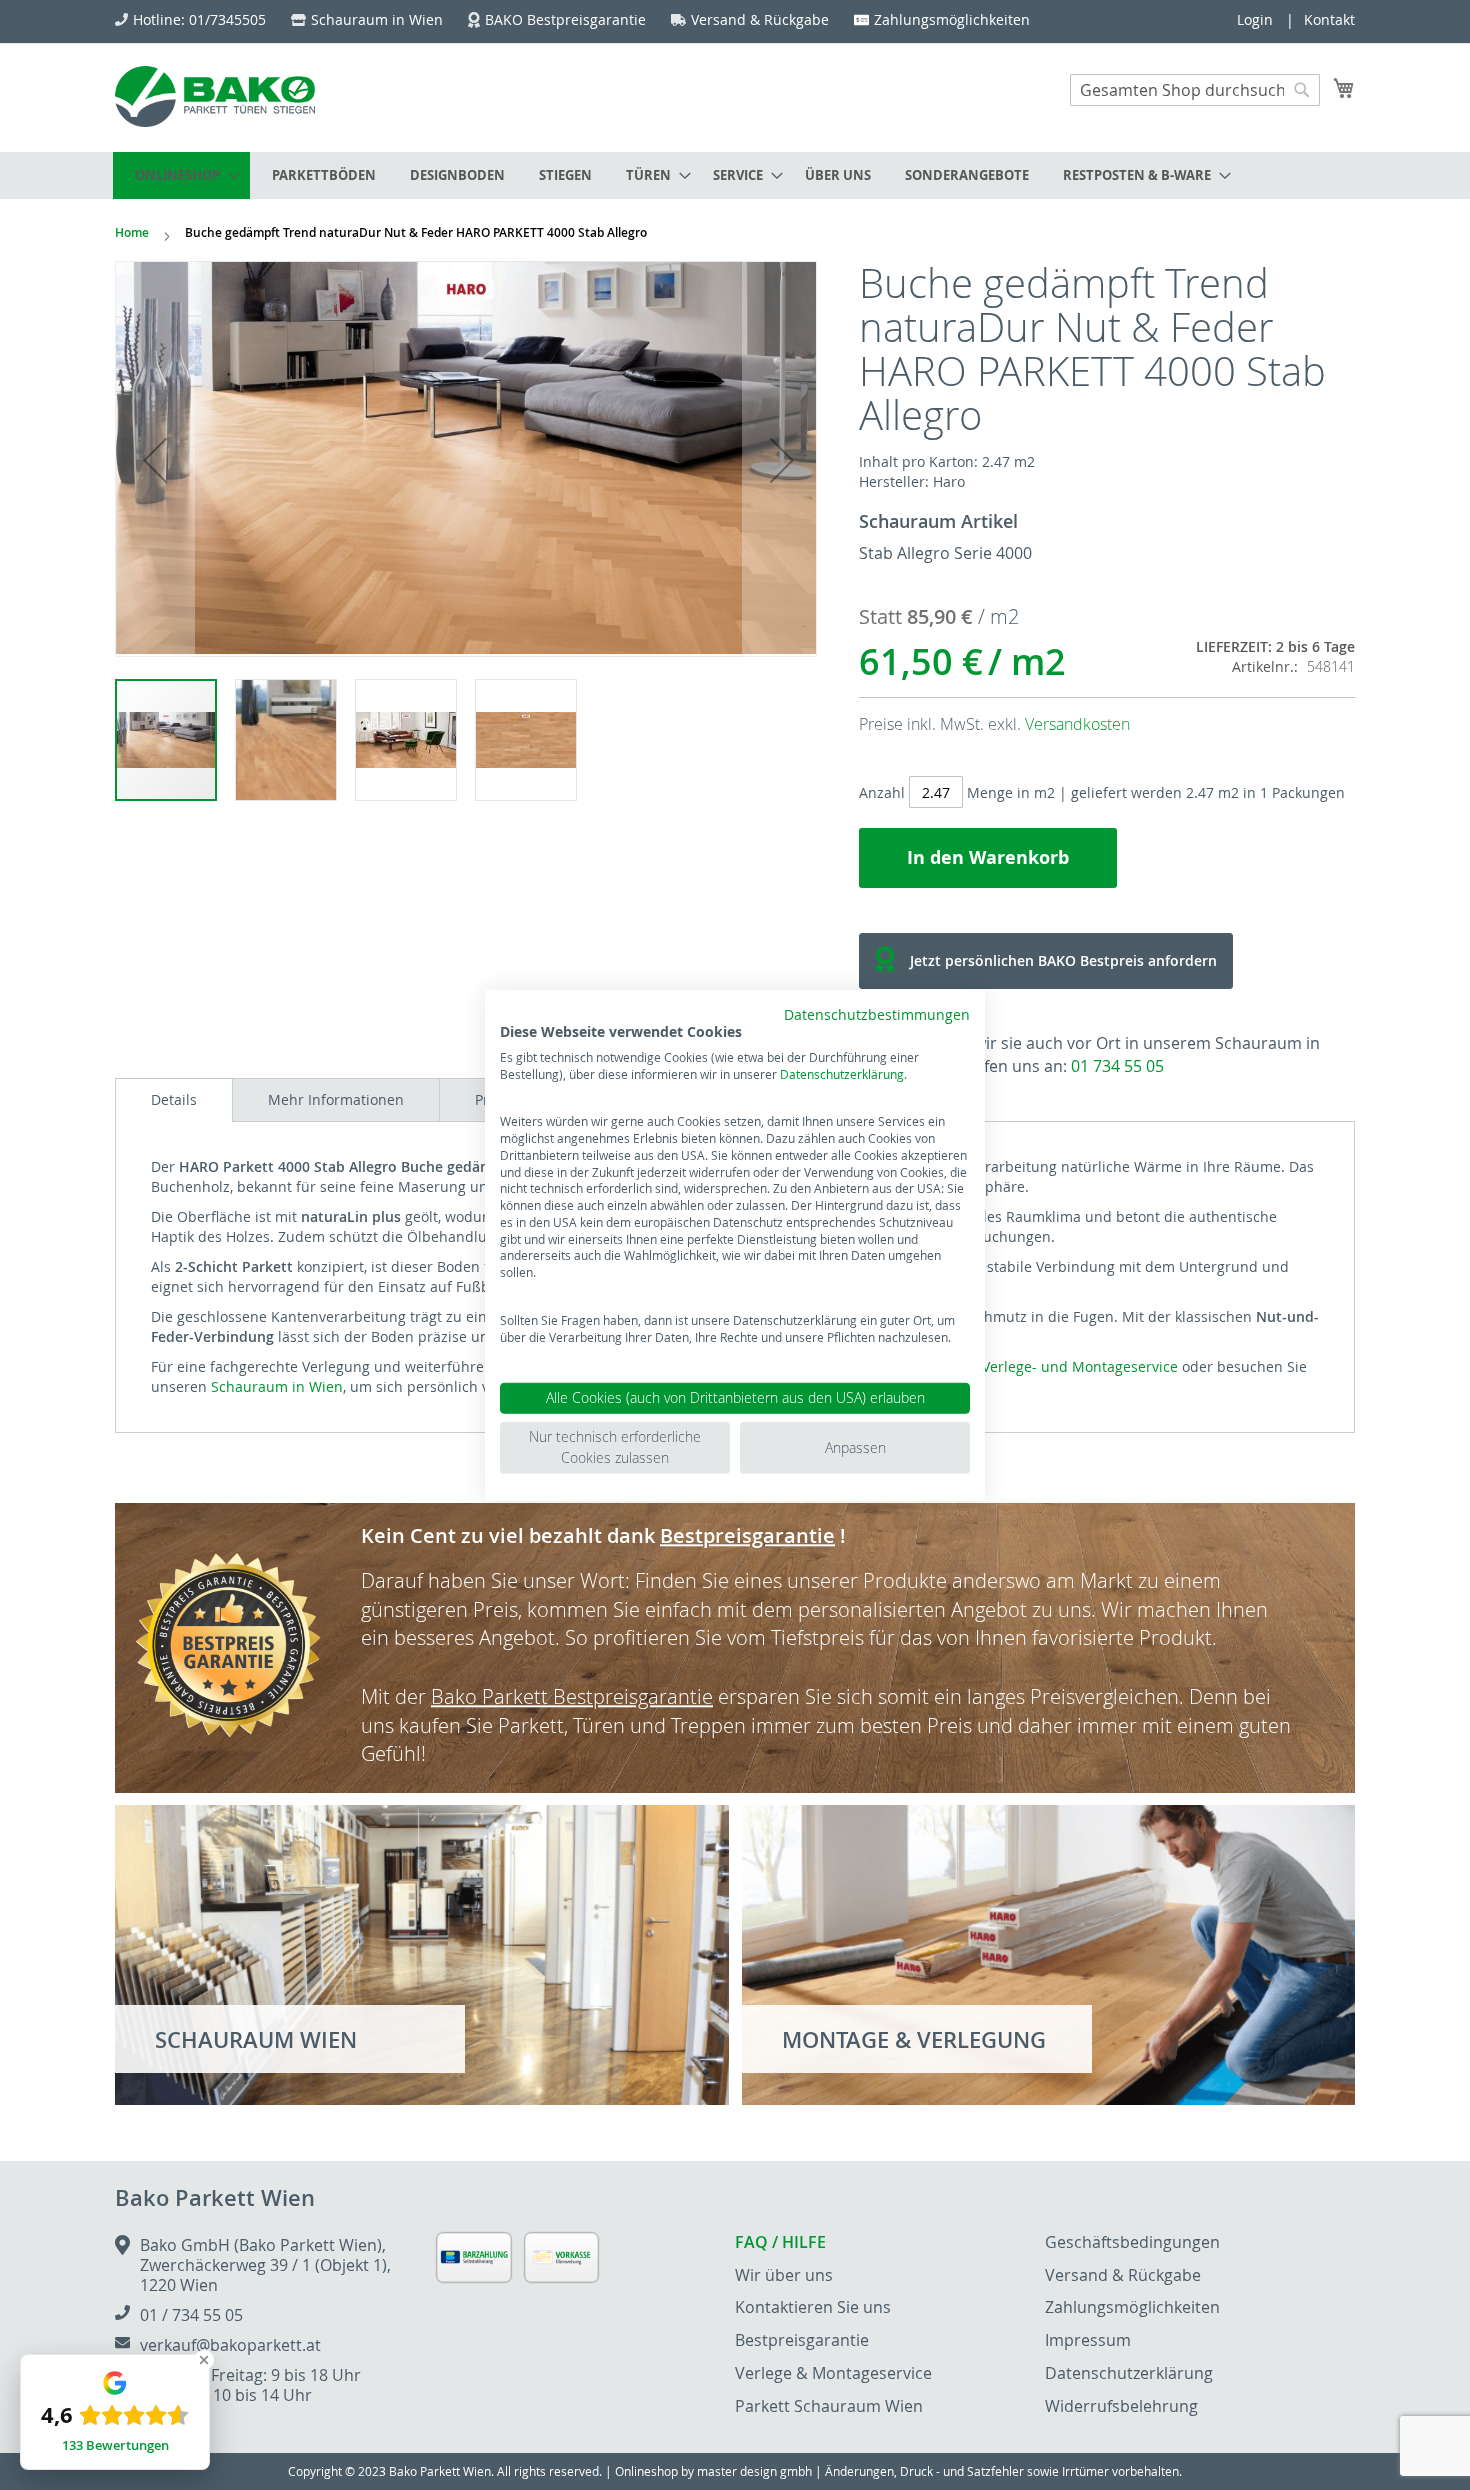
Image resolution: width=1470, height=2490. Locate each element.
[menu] (735, 175)
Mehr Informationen (336, 1099)
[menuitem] (181, 175)
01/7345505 (227, 19)
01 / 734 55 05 (191, 2315)
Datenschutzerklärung (842, 1073)
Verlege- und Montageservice (1080, 1366)
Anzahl (882, 792)
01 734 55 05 (1117, 1066)
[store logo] (215, 96)
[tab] (174, 1100)
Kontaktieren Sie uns (813, 2307)
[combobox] (1195, 90)
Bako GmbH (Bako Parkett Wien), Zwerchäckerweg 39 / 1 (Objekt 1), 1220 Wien (265, 2265)
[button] (155, 460)
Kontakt (1329, 19)
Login (1255, 19)
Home (132, 232)
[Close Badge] (204, 2360)
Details (174, 1099)
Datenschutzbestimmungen (877, 1015)
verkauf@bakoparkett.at (230, 2345)
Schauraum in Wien (277, 1386)
